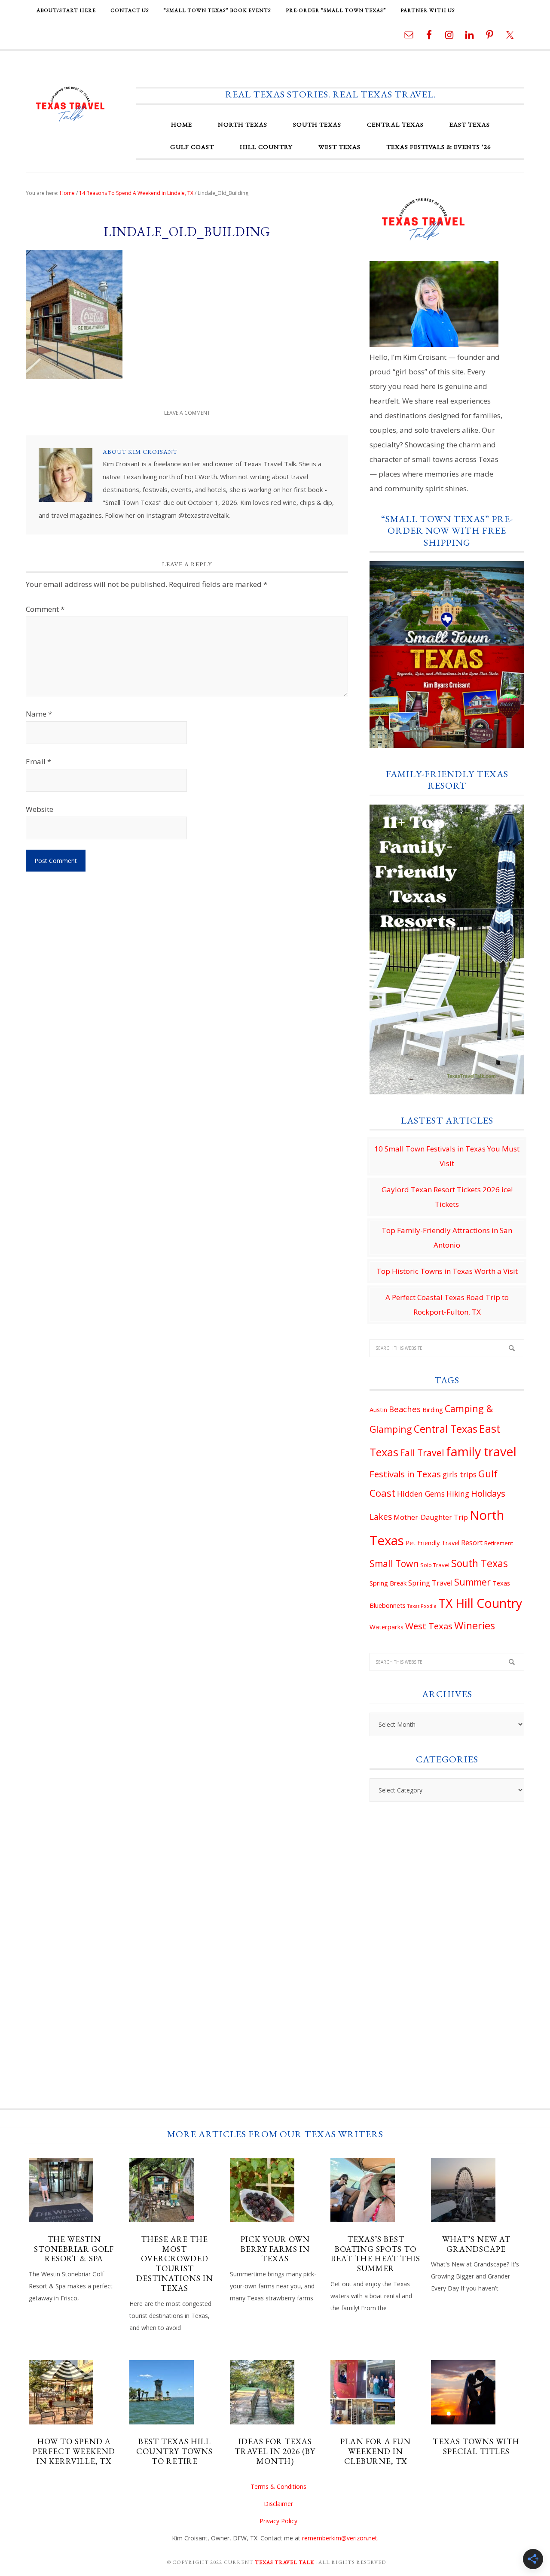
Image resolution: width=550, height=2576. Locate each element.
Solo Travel (435, 1565)
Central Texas (446, 1429)
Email (38, 761)
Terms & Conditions (278, 2486)
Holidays (488, 1493)
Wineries (475, 1625)
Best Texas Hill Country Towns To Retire (174, 2451)
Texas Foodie (422, 1606)
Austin (378, 1410)
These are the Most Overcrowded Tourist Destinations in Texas (175, 2264)
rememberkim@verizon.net (340, 2538)
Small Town (394, 1564)
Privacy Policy (278, 2521)
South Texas (480, 1563)
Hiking (458, 1494)
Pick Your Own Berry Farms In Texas (275, 2249)
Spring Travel (430, 1583)
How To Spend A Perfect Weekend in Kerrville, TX (74, 2451)
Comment (45, 609)
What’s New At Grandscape (476, 2244)
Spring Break (388, 1583)
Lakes (381, 1517)
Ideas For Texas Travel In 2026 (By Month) (275, 2451)
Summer (472, 1582)
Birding (433, 1410)
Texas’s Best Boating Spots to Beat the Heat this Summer (376, 2254)
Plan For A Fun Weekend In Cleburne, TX (376, 2451)
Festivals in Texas (405, 1474)
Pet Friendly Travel (432, 1543)
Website (40, 809)
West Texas (429, 1626)
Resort (472, 1543)
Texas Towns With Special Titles (476, 2446)
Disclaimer (278, 2504)
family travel (481, 1451)
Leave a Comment (187, 413)
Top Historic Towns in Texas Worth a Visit (447, 1271)
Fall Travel (422, 1453)
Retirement (499, 1543)
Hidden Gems (421, 1494)
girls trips (460, 1474)
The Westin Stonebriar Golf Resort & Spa (74, 2249)
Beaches (405, 1409)
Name (39, 714)
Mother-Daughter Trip (431, 1517)
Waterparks (387, 1627)
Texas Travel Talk (70, 103)
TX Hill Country (480, 1603)
